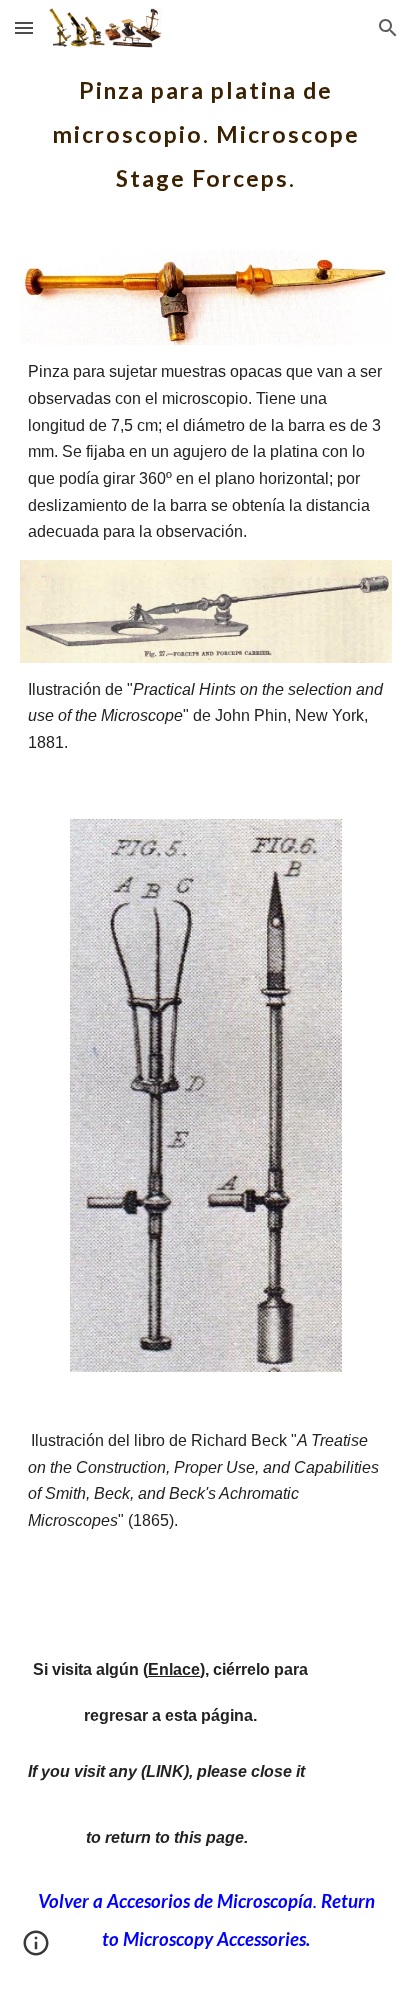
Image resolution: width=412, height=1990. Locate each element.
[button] (24, 27)
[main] (206, 128)
